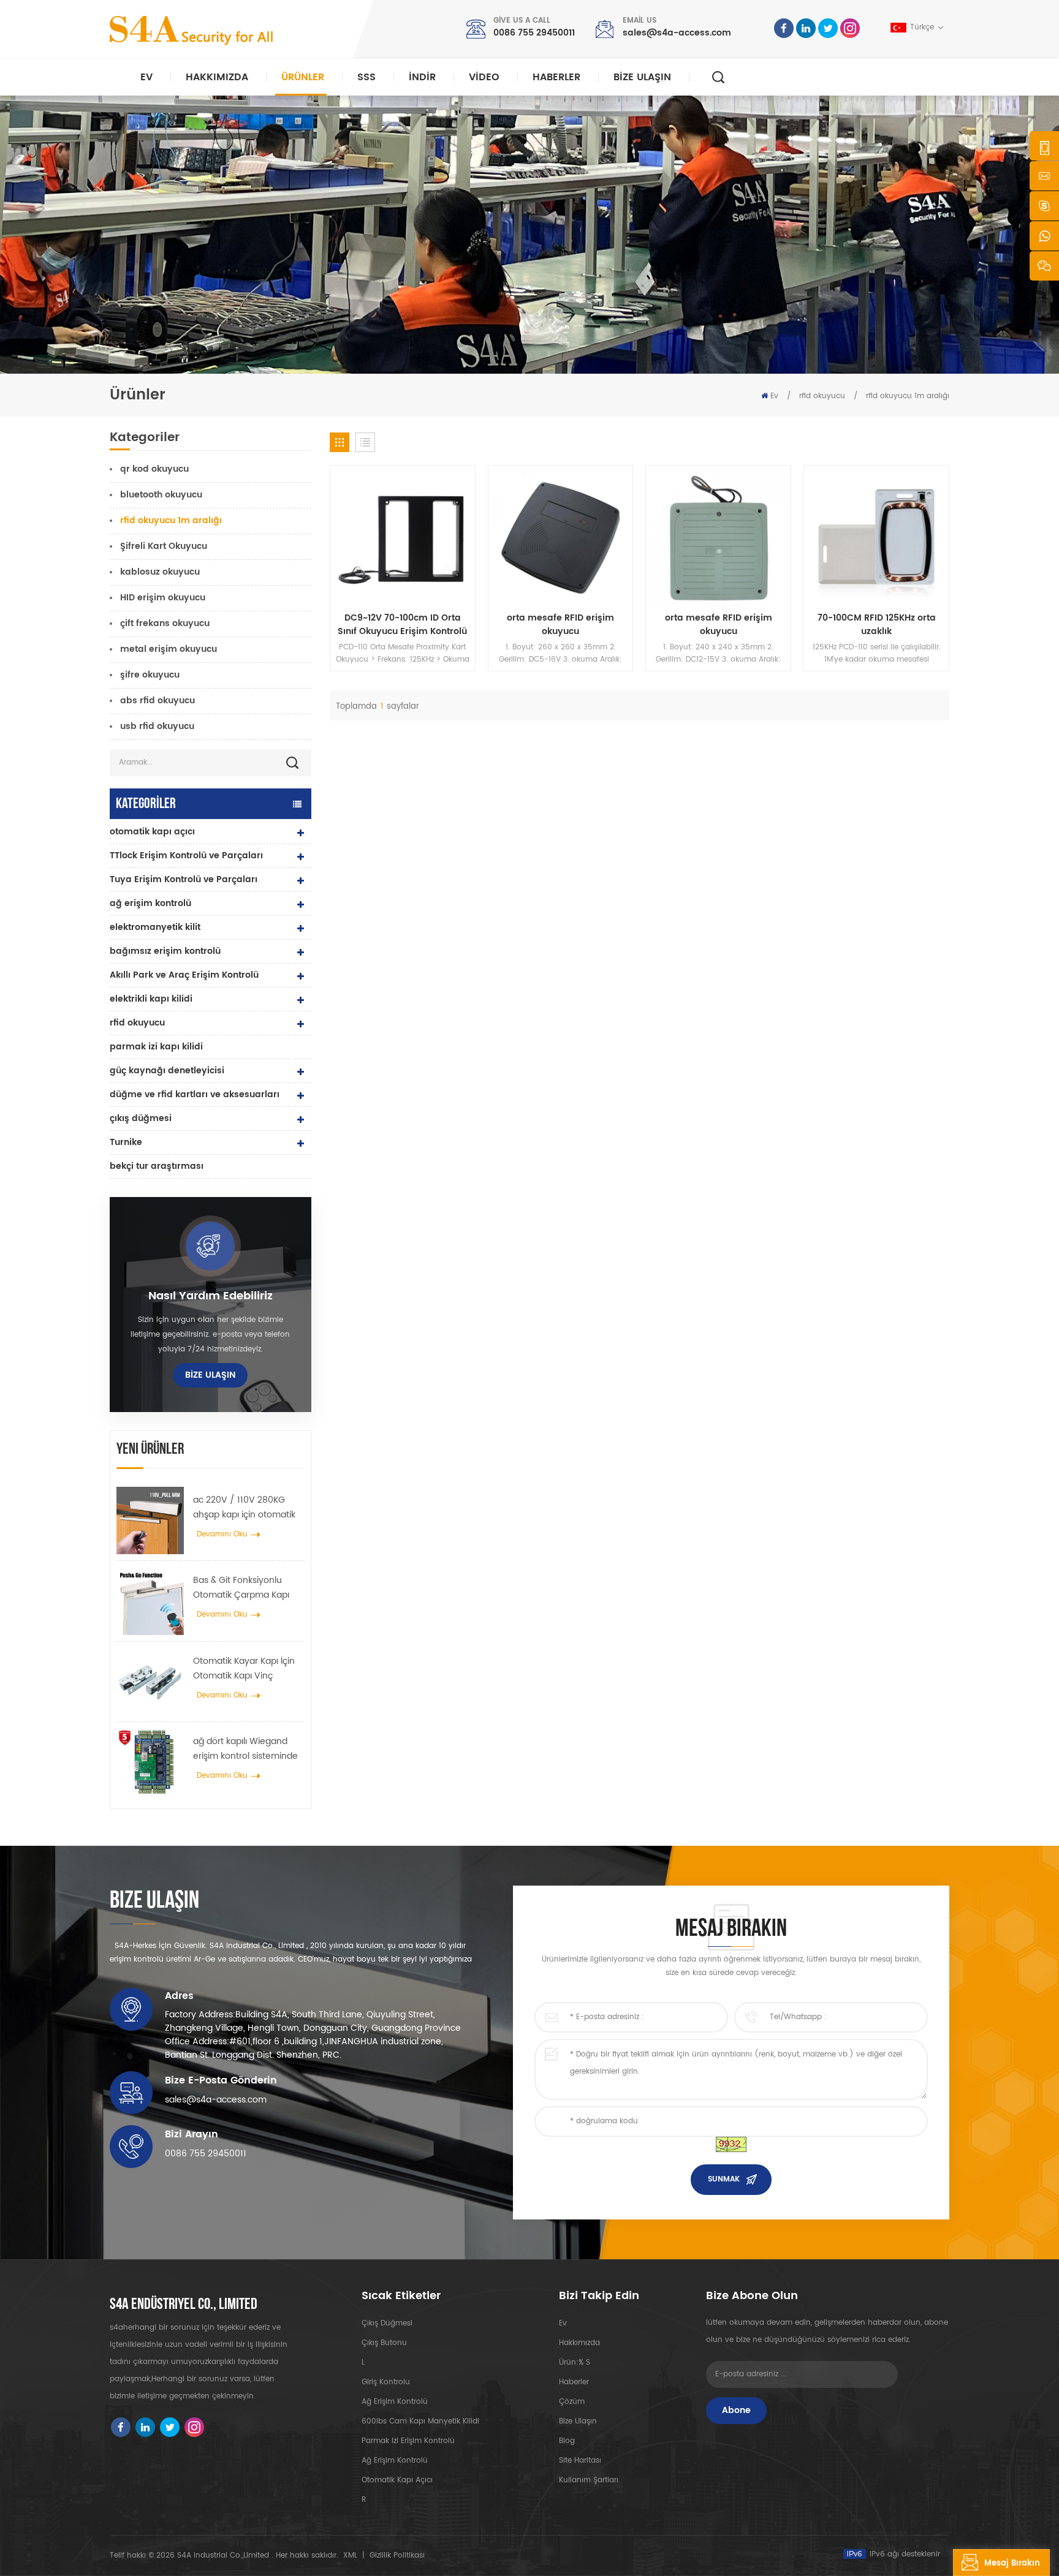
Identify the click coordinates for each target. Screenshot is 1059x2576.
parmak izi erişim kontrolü (408, 2441)
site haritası (580, 2461)
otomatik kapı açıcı (152, 832)
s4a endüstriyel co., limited (184, 2305)
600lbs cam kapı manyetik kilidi (420, 2421)
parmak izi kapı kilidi (156, 1047)
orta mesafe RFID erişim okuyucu (560, 625)
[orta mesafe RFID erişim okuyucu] (561, 538)
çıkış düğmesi (141, 1118)
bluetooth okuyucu (161, 495)
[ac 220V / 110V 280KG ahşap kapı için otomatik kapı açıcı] (150, 1520)
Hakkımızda (217, 77)
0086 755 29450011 (534, 33)
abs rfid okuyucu (158, 701)
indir (422, 77)
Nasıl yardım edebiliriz (211, 1296)
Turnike (126, 1142)
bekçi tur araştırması (157, 1166)
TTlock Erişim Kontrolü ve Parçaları (186, 856)
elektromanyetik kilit (155, 927)
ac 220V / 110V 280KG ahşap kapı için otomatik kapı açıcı (244, 1508)
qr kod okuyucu (154, 469)
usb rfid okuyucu (157, 726)
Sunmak (724, 2179)
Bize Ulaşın (642, 77)
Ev (146, 77)
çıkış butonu (384, 2343)
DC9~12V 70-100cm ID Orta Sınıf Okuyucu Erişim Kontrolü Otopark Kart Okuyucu (402, 625)
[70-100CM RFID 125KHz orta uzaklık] (876, 538)
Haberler (556, 77)
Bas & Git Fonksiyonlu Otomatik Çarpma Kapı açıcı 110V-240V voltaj (241, 1588)
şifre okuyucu (150, 675)
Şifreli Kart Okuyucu (164, 546)
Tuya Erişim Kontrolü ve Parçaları (184, 879)
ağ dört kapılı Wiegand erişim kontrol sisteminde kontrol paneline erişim (245, 1749)
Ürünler (303, 77)
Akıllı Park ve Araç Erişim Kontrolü (184, 975)
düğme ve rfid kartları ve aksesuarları (195, 1094)
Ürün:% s (575, 2363)
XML (350, 2555)
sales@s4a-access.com (677, 33)
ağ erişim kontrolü (150, 903)
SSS (366, 77)
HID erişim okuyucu (163, 598)
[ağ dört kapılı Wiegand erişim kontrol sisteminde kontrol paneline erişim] (150, 1762)
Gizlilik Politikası (397, 2555)
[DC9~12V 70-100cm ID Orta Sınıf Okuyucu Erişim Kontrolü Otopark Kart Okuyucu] (403, 538)
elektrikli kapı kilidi (151, 999)
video (484, 77)
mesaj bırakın (1012, 2563)
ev (563, 2323)
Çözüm (572, 2402)
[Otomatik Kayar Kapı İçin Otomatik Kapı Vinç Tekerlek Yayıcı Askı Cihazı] (150, 1682)
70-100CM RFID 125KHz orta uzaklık (877, 625)
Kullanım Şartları (589, 2480)
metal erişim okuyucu (169, 649)
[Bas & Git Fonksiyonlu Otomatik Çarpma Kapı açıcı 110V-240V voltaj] (150, 1601)
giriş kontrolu (386, 2382)
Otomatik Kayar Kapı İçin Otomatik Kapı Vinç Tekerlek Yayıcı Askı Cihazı (247, 1669)
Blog (567, 2441)
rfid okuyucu (822, 396)
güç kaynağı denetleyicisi (167, 1071)
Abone (736, 2410)
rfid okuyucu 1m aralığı (908, 396)
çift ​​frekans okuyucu (165, 623)
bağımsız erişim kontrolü (165, 951)
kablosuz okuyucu (160, 572)
